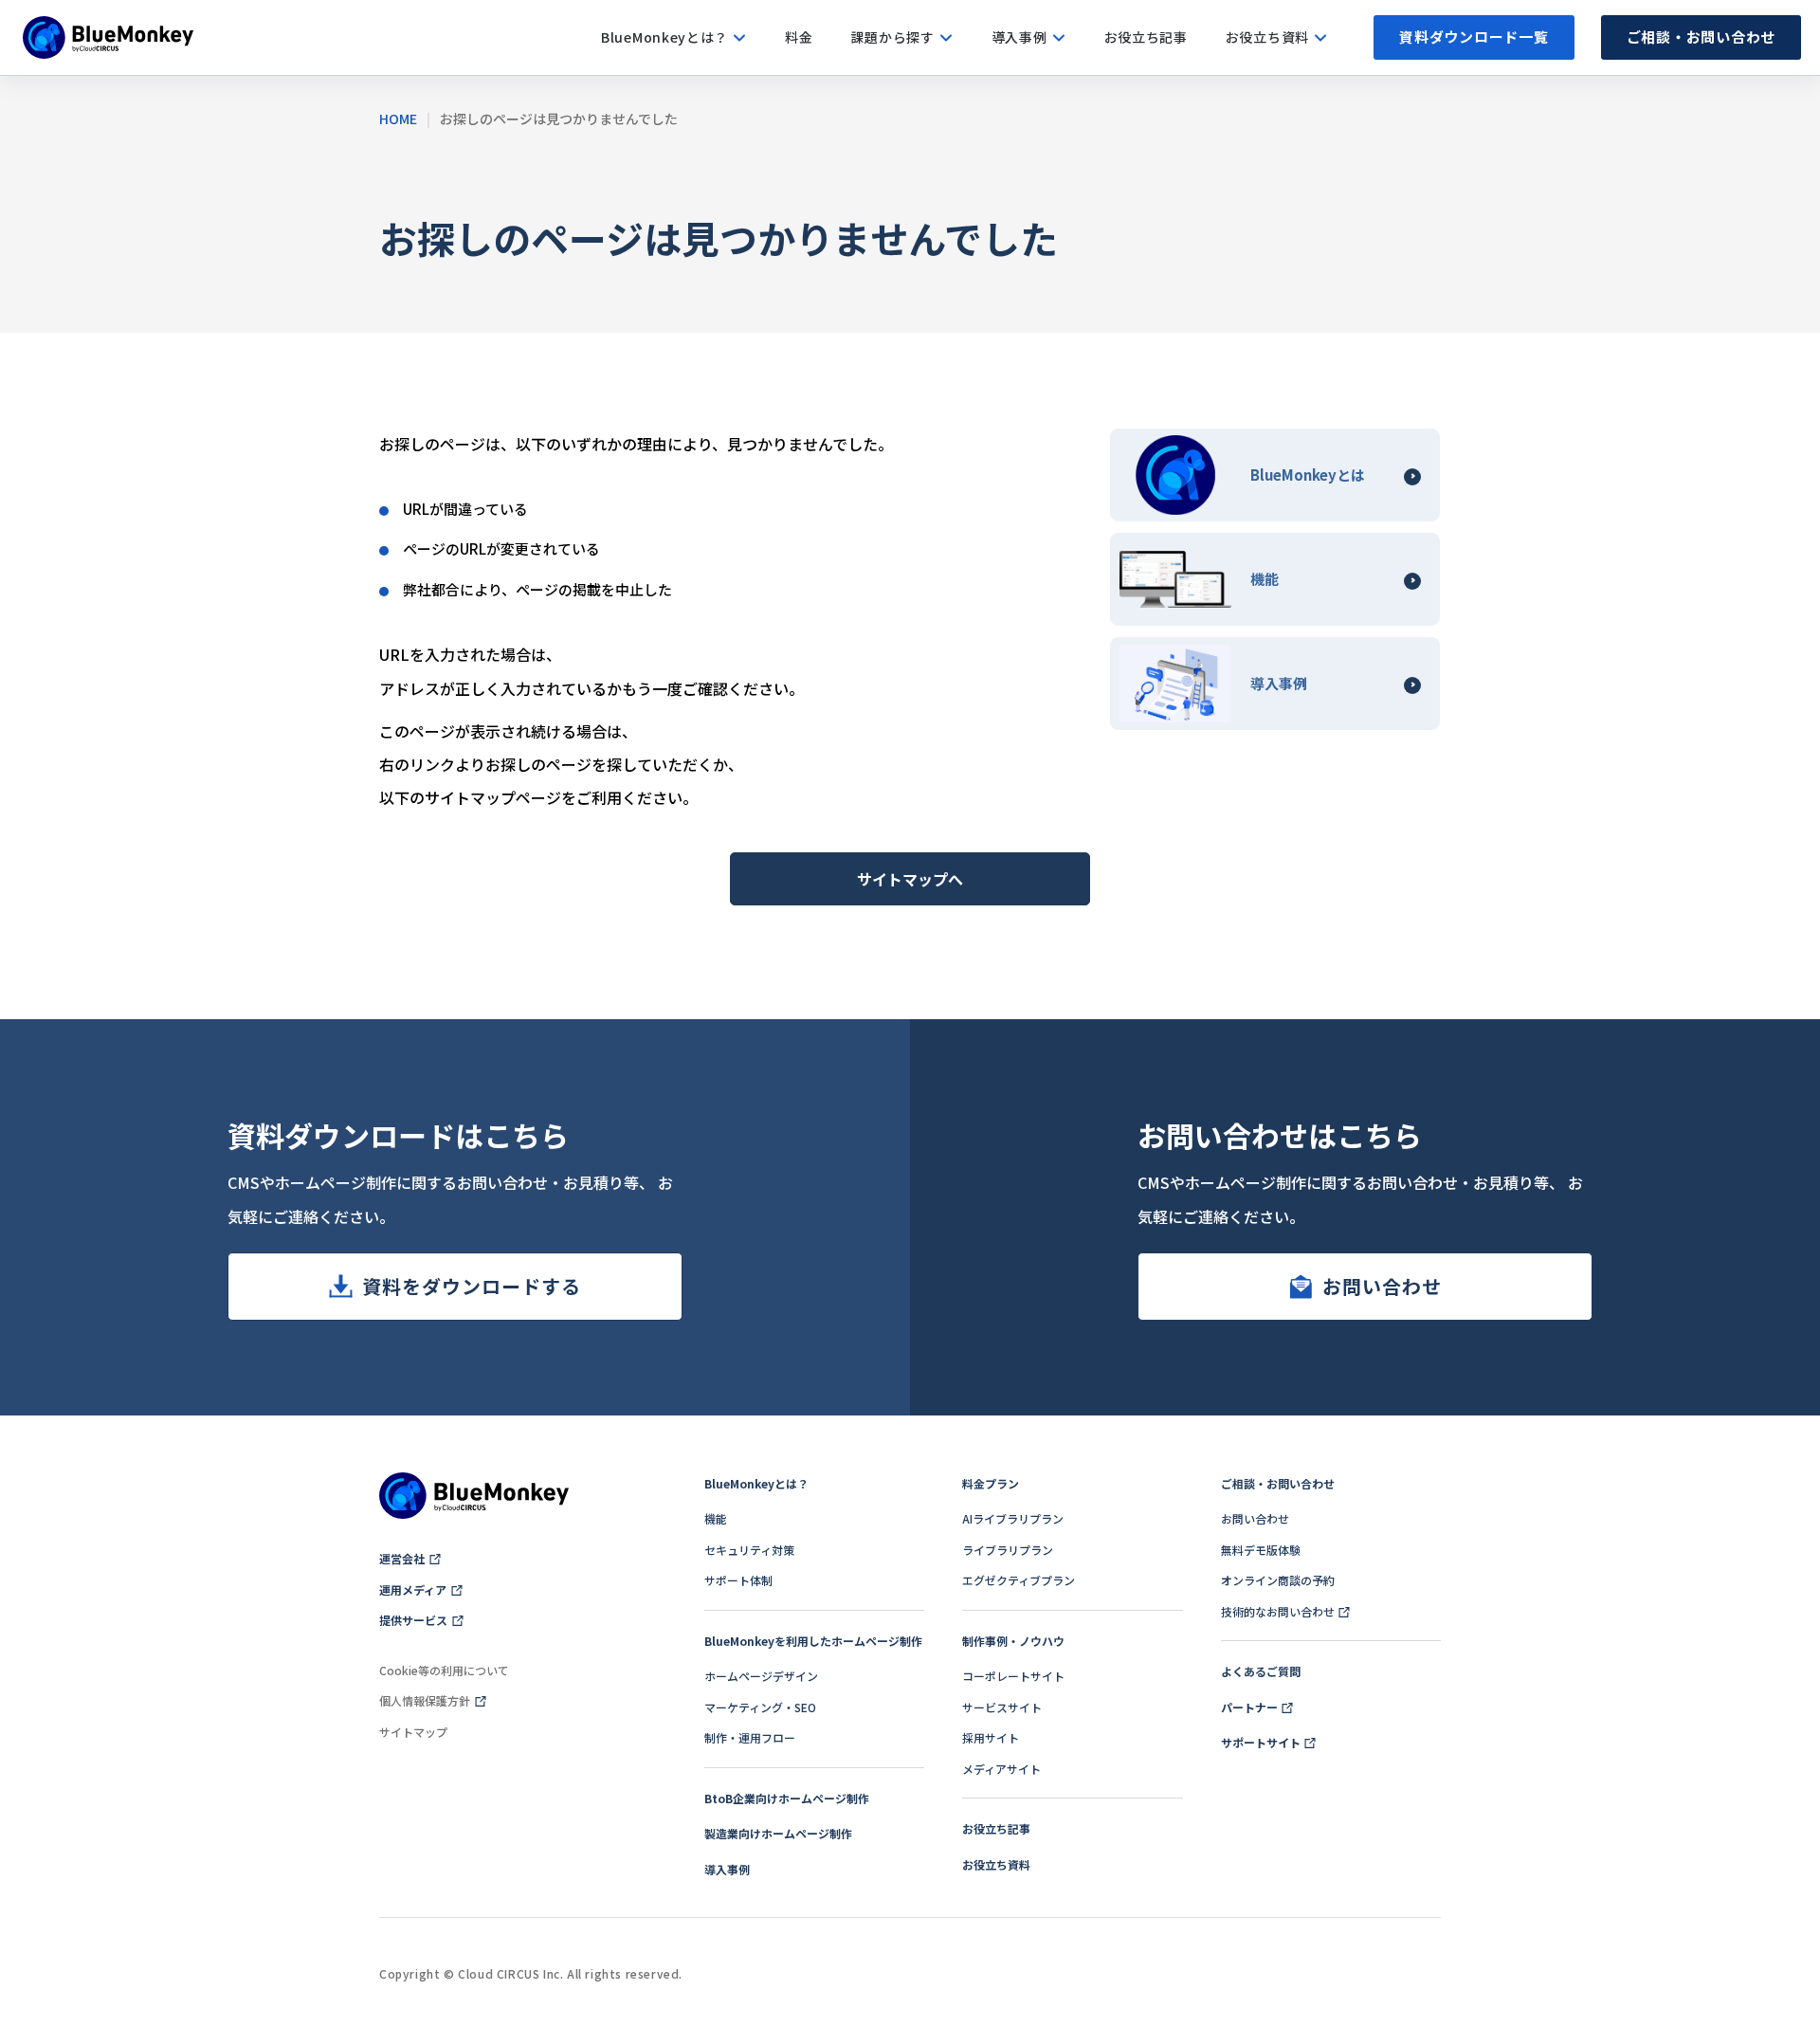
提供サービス (413, 1620)
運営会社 (402, 1558)
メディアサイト (1001, 1769)
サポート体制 (738, 1580)
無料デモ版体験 (1261, 1550)
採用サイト (991, 1737)
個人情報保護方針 (425, 1700)
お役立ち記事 (996, 1828)
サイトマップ (413, 1732)
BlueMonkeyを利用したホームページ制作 (813, 1641)
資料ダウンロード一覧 (1474, 37)
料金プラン (991, 1483)
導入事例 (727, 1869)
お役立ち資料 (996, 1864)
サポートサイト (1261, 1742)
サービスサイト (1002, 1707)
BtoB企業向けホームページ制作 (787, 1798)
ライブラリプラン (1008, 1550)
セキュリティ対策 (749, 1550)
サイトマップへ (910, 879)
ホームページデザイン (761, 1676)
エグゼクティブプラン (1019, 1580)
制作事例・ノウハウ (1013, 1641)
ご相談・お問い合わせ (1702, 37)
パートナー (1249, 1707)
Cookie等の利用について (444, 1670)
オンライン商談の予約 (1278, 1580)
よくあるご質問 (1261, 1671)
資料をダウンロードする (472, 1286)
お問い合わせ (1382, 1286)
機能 (716, 1518)
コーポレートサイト (1013, 1676)
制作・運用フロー (750, 1737)
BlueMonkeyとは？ (756, 1483)
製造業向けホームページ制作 (778, 1833)
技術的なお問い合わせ (1278, 1611)
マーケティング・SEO (760, 1707)
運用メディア (413, 1589)
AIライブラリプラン (1013, 1518)
